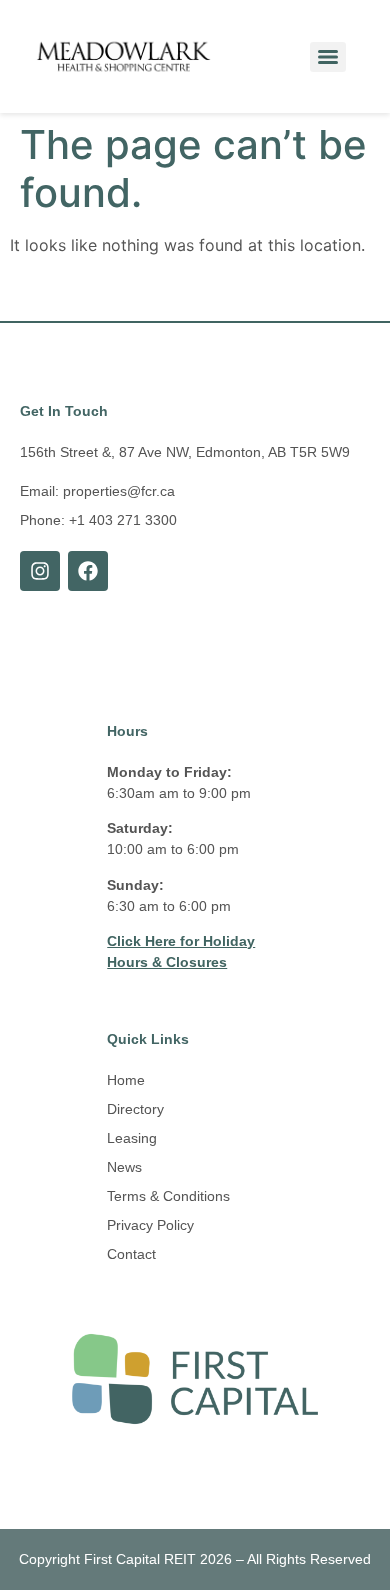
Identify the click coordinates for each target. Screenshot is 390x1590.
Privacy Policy (150, 1225)
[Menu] (328, 57)
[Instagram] (40, 571)
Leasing (132, 1138)
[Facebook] (88, 571)
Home (126, 1080)
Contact (131, 1254)
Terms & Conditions (168, 1196)
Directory (135, 1109)
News (124, 1167)
